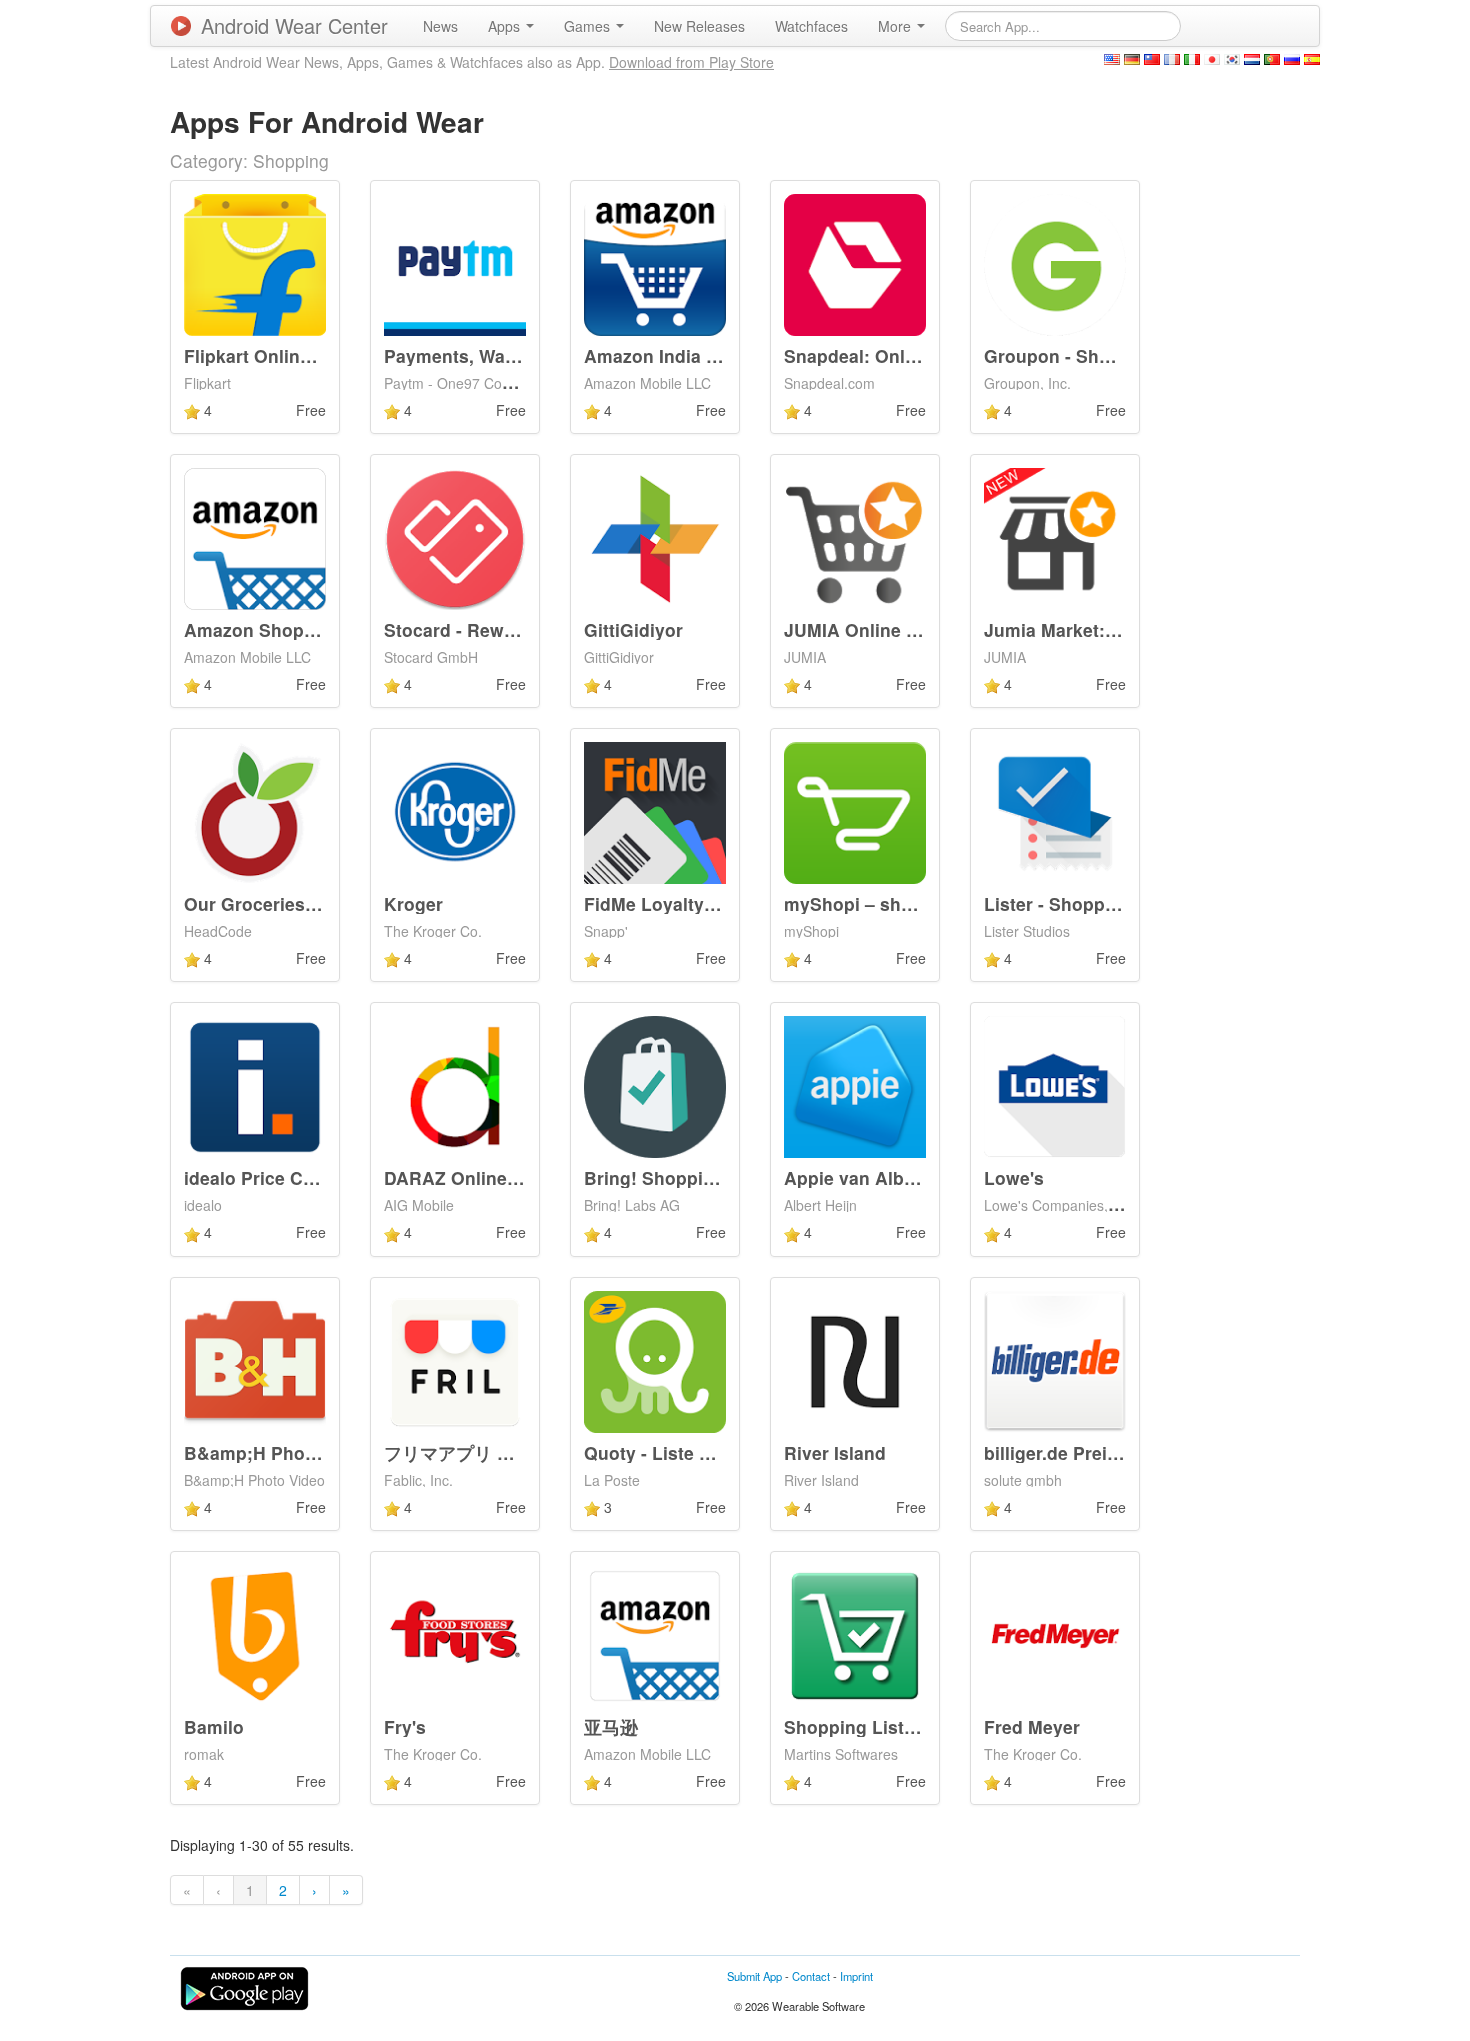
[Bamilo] (255, 1634)
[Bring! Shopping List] (655, 1085)
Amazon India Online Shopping (717, 355)
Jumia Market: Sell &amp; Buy (1113, 629)
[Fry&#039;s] (455, 1634)
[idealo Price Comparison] (255, 1085)
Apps (506, 26)
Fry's (405, 1726)
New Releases (699, 26)
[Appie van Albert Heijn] (855, 1085)
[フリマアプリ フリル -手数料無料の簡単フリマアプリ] (455, 1359)
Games (589, 26)
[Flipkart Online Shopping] (255, 262)
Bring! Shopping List (673, 1177)
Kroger (413, 903)
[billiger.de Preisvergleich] (1055, 1359)
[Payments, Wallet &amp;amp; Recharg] (455, 262)
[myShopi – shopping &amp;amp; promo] (855, 811)
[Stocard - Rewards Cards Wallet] (455, 537)
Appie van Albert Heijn (880, 1177)
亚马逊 (611, 1726)
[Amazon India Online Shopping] (655, 262)
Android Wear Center (294, 25)
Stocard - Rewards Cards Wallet (519, 629)
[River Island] (855, 1359)
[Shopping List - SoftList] (855, 1634)
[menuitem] (440, 26)
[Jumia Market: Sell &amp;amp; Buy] (1055, 537)
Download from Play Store (691, 62)
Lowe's (1014, 1177)
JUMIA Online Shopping (886, 629)
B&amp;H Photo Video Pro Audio (325, 1452)
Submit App (754, 1976)
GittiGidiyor (633, 629)
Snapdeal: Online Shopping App (921, 355)
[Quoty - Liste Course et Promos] (655, 1359)
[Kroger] (455, 811)
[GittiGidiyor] (655, 537)
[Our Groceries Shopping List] (255, 811)
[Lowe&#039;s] (1055, 1085)
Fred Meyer (1032, 1726)
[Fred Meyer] (1055, 1634)
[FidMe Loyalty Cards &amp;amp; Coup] (655, 811)
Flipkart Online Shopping (291, 355)
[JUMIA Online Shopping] (855, 537)
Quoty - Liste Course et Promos (719, 1452)
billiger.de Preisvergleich (1090, 1452)
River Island (835, 1452)
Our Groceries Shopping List (307, 903)
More (896, 26)
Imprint (856, 1976)
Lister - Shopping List (1076, 903)
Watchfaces (811, 26)
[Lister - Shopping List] (1055, 811)
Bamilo (214, 1726)
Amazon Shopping (263, 629)
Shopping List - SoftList (885, 1726)
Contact (811, 1976)
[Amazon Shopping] (255, 537)
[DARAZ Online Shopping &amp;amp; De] (455, 1085)
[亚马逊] (655, 1634)
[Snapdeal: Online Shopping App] (855, 262)
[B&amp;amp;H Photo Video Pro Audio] (255, 1359)
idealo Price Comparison (289, 1177)
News (440, 26)
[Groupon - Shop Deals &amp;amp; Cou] (1055, 262)
